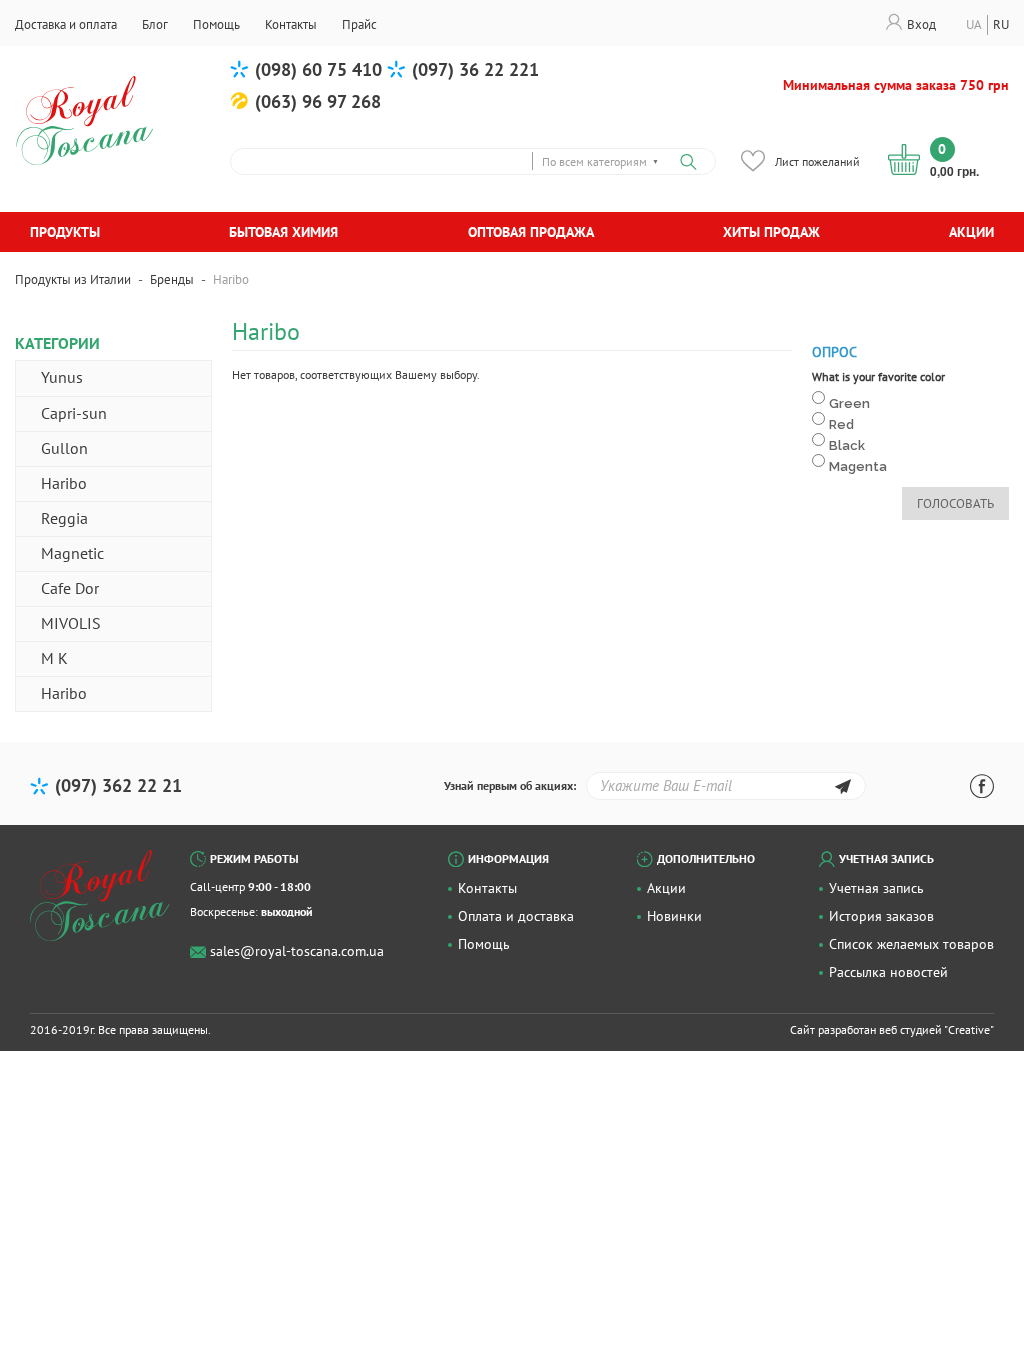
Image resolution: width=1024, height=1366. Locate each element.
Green (849, 403)
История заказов (881, 916)
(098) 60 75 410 (318, 69)
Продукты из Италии (73, 279)
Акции (971, 232)
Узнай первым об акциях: (510, 785)
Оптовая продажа (531, 232)
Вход (921, 24)
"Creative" (969, 1029)
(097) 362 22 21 (118, 785)
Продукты (65, 232)
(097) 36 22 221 (475, 69)
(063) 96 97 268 (318, 101)
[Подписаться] (842, 789)
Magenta (858, 466)
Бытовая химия (283, 232)
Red (841, 424)
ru (1001, 24)
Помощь (484, 944)
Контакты (487, 888)
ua (974, 24)
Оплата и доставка (516, 916)
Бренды (172, 279)
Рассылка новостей (888, 972)
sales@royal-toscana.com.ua (297, 951)
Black (847, 445)
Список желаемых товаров (911, 944)
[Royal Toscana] (100, 896)
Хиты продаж (771, 232)
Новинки (674, 916)
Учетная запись (876, 888)
